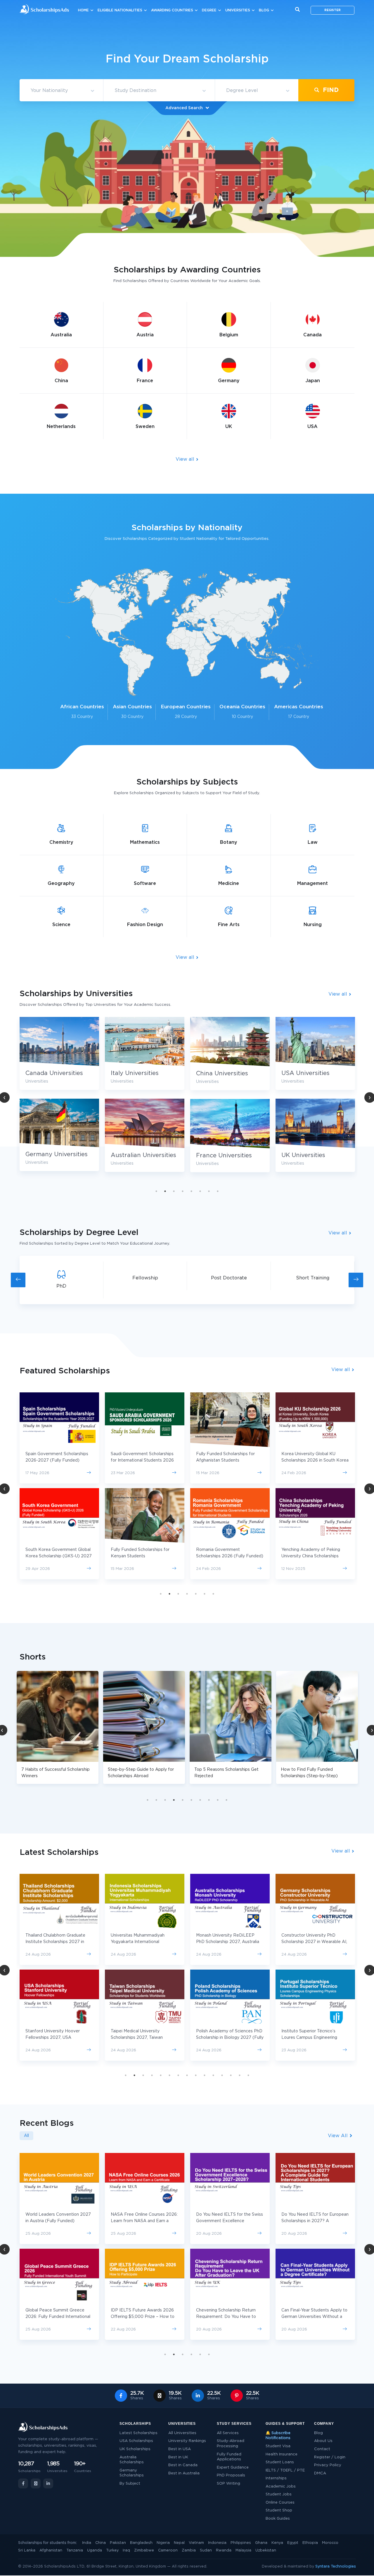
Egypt (293, 2543)
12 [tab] (222, 2075)
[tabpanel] (59, 1099)
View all (186, 459)
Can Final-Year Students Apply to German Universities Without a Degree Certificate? (144, 2317)
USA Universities (135, 1073)
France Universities (53, 1156)
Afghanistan (51, 2550)
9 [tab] (218, 1800)
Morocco (330, 2543)
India (87, 2543)
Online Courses (280, 2503)
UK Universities (133, 1155)
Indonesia (217, 2543)
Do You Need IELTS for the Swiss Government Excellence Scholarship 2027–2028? (59, 2221)
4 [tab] (183, 1191)
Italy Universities (305, 1073)
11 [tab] (213, 2075)
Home (83, 10)
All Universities (182, 2433)
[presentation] (18, 1280)
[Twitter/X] (36, 2483)
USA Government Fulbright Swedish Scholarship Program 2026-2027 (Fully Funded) (225, 1460)
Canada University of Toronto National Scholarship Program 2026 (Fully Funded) (311, 1460)
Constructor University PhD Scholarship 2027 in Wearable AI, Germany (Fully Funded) (144, 1942)
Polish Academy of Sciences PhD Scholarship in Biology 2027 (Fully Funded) (59, 2038)
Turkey (112, 2550)
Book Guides (278, 2519)
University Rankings (187, 2441)
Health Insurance (282, 2454)
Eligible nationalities (120, 10)
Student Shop (279, 2510)
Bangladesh (141, 2543)
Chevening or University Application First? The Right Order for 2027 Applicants (224, 2221)
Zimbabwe (144, 2550)
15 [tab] (248, 2075)
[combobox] (61, 91)
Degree (209, 10)
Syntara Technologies (336, 2567)
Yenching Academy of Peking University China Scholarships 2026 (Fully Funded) (140, 1556)
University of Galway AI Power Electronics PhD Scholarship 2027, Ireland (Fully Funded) (312, 1942)
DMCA (320, 2473)
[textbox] (61, 91)
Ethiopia (310, 2543)
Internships (276, 2478)
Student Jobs (279, 2494)
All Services (228, 2433)
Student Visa (278, 2446)
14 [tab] (240, 2075)
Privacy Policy (328, 2465)
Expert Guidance (233, 2468)
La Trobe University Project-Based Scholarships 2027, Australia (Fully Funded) (224, 2038)
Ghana (261, 2543)
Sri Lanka (27, 2550)
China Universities (51, 1074)
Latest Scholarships (138, 2433)
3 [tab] (174, 1191)
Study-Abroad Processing (231, 2444)
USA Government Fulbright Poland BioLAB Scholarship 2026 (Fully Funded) (229, 1556)
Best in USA (180, 2449)
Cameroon (168, 2550)
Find (330, 90)
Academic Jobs (281, 2487)
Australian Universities (314, 1155)
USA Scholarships (136, 2441)
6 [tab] (200, 1191)
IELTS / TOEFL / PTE (285, 2470)
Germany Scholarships (132, 2473)
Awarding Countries (172, 10)
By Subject (130, 2484)
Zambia (189, 2550)
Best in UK (178, 2457)
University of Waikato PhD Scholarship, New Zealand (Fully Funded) (228, 1942)
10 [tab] (226, 1800)
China (101, 2543)
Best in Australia (184, 2473)
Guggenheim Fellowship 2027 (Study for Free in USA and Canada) (311, 2038)
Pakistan (118, 2543)
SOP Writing (228, 2484)
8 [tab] (218, 1191)
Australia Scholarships (132, 2460)
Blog (264, 10)
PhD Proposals (231, 2475)
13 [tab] (231, 2075)
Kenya (277, 2543)
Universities (238, 10)
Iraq (126, 2550)
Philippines (241, 2543)
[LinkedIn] (48, 2483)
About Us (323, 2441)
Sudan (206, 2550)
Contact (322, 2449)
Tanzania (75, 2550)
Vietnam (196, 2543)
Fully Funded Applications (229, 2457)
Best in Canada (183, 2465)
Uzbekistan (266, 2550)
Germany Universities (227, 1154)
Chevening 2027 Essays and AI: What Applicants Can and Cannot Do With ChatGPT (229, 2317)
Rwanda (224, 2550)
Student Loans (280, 2462)
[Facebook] (23, 2483)
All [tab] (26, 2136)
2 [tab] (165, 1191)
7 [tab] (209, 1191)
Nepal (179, 2543)
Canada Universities (225, 1073)
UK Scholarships (135, 2449)
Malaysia (243, 2550)
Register (333, 10)
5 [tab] (191, 1191)
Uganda (95, 2550)
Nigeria (163, 2543)
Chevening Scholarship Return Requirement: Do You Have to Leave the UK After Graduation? (58, 2317)
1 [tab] (156, 1191)
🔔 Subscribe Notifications (278, 2436)
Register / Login (330, 2457)
